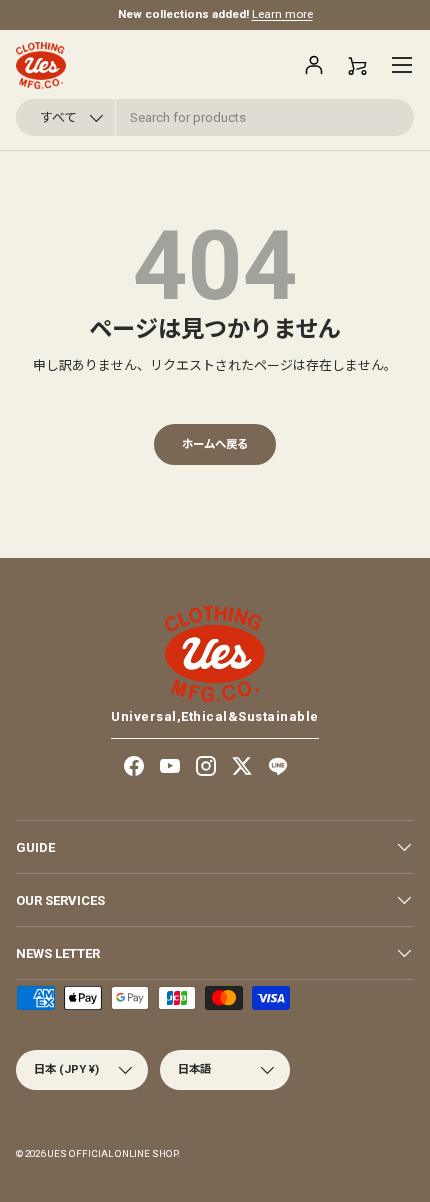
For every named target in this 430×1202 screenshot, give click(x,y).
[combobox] (215, 117)
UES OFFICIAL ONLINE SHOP (112, 1153)
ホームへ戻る (215, 444)
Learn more (282, 14)
